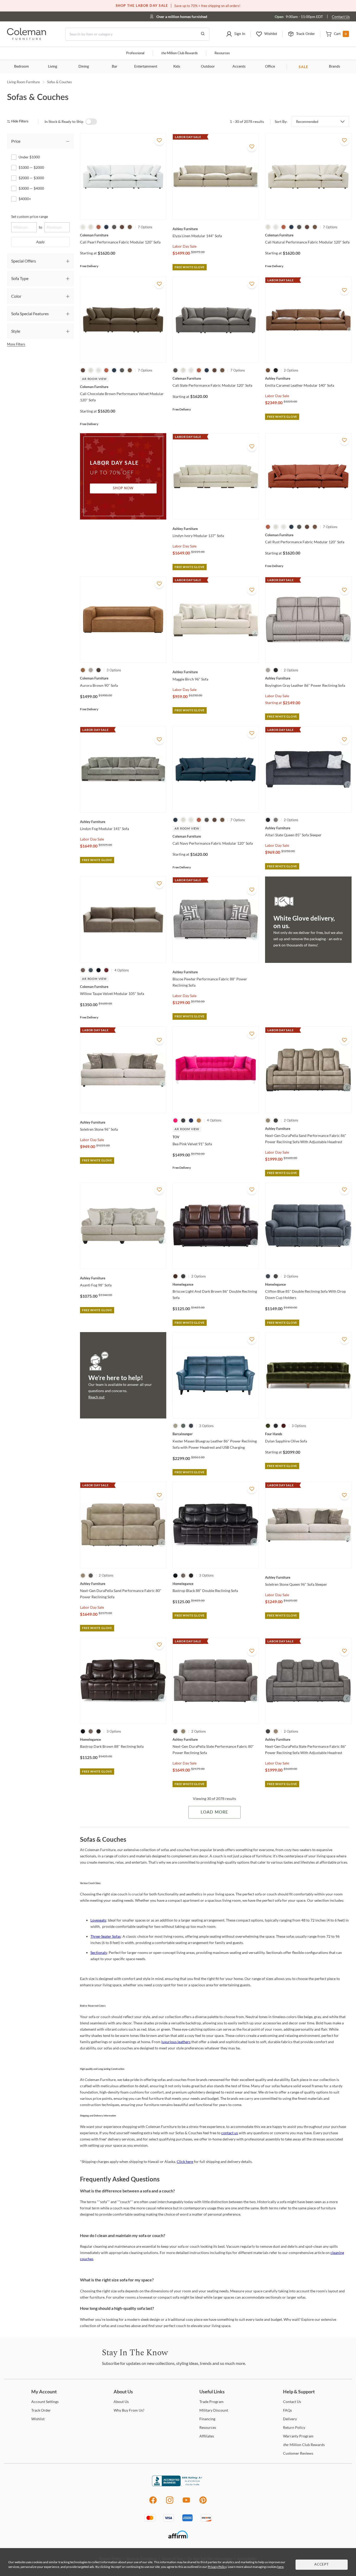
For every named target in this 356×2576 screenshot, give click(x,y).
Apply (41, 242)
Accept (322, 2565)
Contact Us (341, 17)
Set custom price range (30, 216)
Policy (294, 2427)
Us (121, 2402)
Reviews (298, 2453)
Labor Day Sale (185, 246)
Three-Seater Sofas (106, 1936)
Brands (334, 67)
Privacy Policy (217, 2567)
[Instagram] (170, 2503)
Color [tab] (16, 296)
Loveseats (98, 1920)
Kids (177, 67)
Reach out (96, 1397)
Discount (214, 2410)
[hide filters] (19, 121)
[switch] (91, 122)
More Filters (16, 344)
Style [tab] (16, 331)
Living (53, 67)
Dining (84, 67)
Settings (45, 2402)
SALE (303, 67)
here (280, 2567)
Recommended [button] (307, 122)
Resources (222, 53)
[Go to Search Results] (203, 34)
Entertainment (146, 67)
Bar (115, 67)
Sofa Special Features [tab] (30, 314)
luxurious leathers (176, 2042)
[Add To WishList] (159, 140)
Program (211, 2402)
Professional (135, 53)
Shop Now (123, 488)
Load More (214, 1812)
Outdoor (208, 67)
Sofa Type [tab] (20, 278)
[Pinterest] (203, 2503)
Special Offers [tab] (24, 261)
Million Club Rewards (179, 53)
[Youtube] (186, 2503)
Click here (185, 2161)
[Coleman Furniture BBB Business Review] (178, 2485)
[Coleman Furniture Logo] (27, 38)
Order (41, 2410)
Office (270, 67)
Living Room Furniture (23, 82)
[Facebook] (153, 2503)
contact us (230, 2133)
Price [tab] (16, 141)
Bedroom (22, 67)
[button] (236, 34)
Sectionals (99, 1952)
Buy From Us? (129, 2410)
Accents (239, 67)
